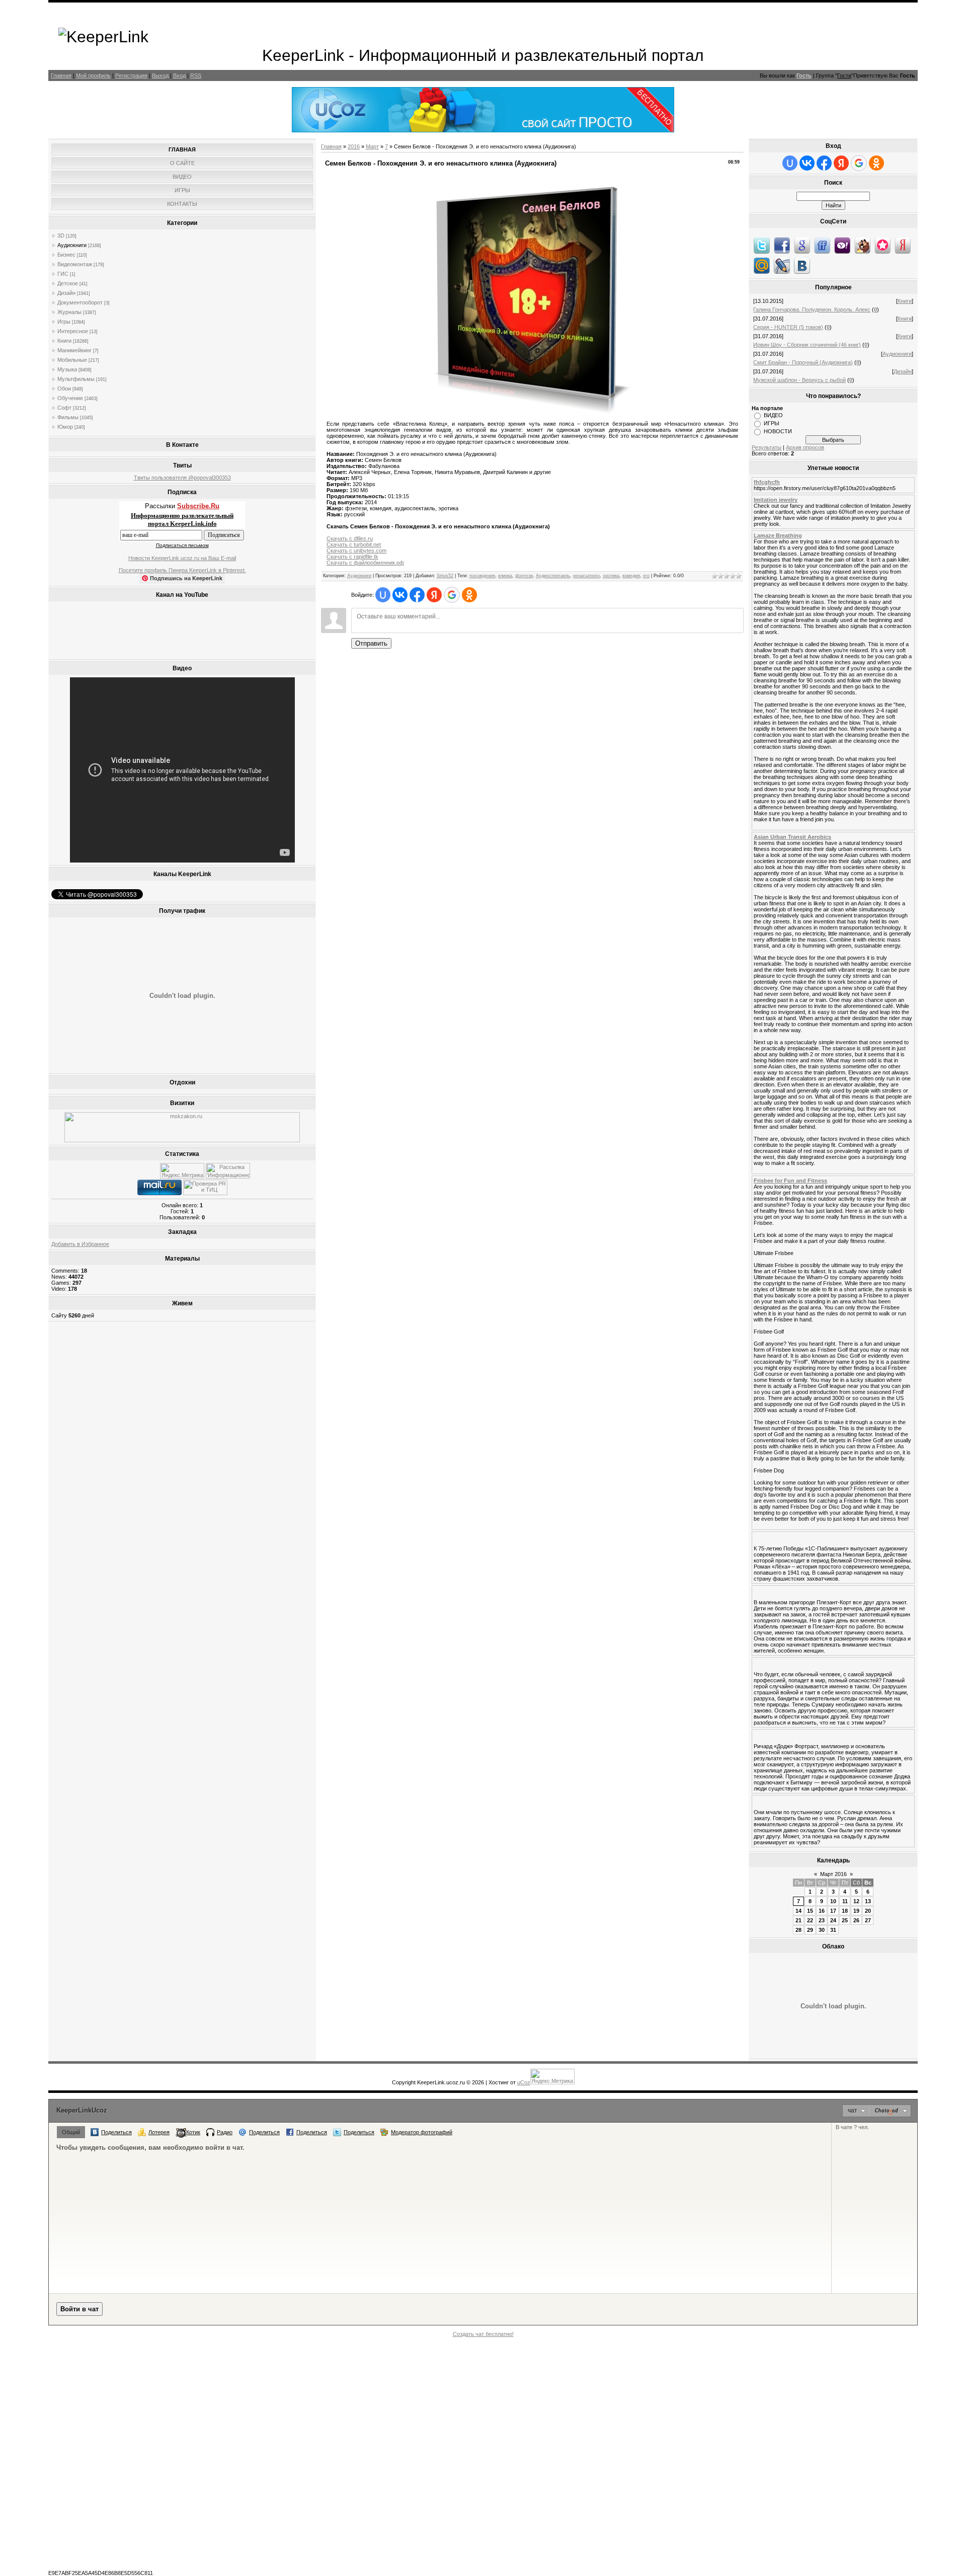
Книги (64, 341)
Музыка (67, 369)
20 (868, 1911)
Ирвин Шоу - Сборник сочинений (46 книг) (807, 345)
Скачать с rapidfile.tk (352, 557)
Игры (64, 322)
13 (868, 1901)
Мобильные (72, 360)
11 (845, 1901)
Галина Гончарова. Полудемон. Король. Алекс (812, 309)
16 (822, 1911)
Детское (68, 283)
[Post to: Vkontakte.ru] (802, 265)
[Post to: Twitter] (762, 245)
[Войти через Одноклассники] (469, 595)
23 (822, 1920)
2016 (354, 146)
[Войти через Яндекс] (434, 595)
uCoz (524, 2082)
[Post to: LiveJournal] (782, 265)
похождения (482, 576)
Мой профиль (93, 75)
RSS (196, 75)
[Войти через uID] (383, 595)
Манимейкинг (74, 350)
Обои (64, 388)
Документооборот (80, 302)
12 (856, 1901)
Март (372, 146)
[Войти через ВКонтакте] (400, 595)
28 (798, 1930)
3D (61, 236)
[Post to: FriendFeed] (822, 245)
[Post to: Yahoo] (842, 245)
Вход (179, 75)
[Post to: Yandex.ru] (903, 245)
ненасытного (586, 576)
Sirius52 (445, 576)
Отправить (371, 643)
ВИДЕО (773, 415)
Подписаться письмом (182, 545)
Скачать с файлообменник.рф (365, 563)
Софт (64, 408)
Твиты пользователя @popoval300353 (182, 478)
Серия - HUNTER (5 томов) (788, 327)
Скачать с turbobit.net (354, 544)
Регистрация (131, 75)
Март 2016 (833, 1874)
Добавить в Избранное (80, 1244)
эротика (611, 576)
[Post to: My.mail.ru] (762, 265)
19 (856, 1911)
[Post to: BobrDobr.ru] (862, 245)
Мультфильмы (76, 379)
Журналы (69, 312)
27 (868, 1920)
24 (833, 1920)
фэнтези (524, 576)
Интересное (73, 331)
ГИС (63, 274)
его (646, 576)
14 (798, 1911)
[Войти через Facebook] (417, 595)
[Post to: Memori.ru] (882, 245)
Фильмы (68, 417)
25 (845, 1920)
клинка (505, 576)
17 (833, 1911)
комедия (631, 576)
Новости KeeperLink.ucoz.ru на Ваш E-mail (182, 558)
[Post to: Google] (802, 245)
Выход (160, 75)
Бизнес (66, 255)
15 (810, 1911)
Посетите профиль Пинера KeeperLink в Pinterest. (182, 570)
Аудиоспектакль (553, 576)
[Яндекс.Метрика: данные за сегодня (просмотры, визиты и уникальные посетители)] (182, 1171)
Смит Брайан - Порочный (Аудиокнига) (803, 362)
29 (810, 1930)
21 (798, 1920)
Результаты (767, 447)
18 (845, 1911)
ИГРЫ (772, 423)
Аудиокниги (72, 245)
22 (810, 1920)
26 (856, 1920)
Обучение (70, 398)
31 (833, 1930)
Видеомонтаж (75, 264)
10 (833, 1901)
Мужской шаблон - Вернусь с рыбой (799, 380)
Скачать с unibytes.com (356, 551)
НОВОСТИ (778, 431)
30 (822, 1930)
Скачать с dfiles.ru (350, 538)
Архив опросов (805, 447)
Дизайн (66, 293)
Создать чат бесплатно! (483, 2334)
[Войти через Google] (452, 595)
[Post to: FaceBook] (782, 245)
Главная (61, 75)
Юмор (65, 427)
